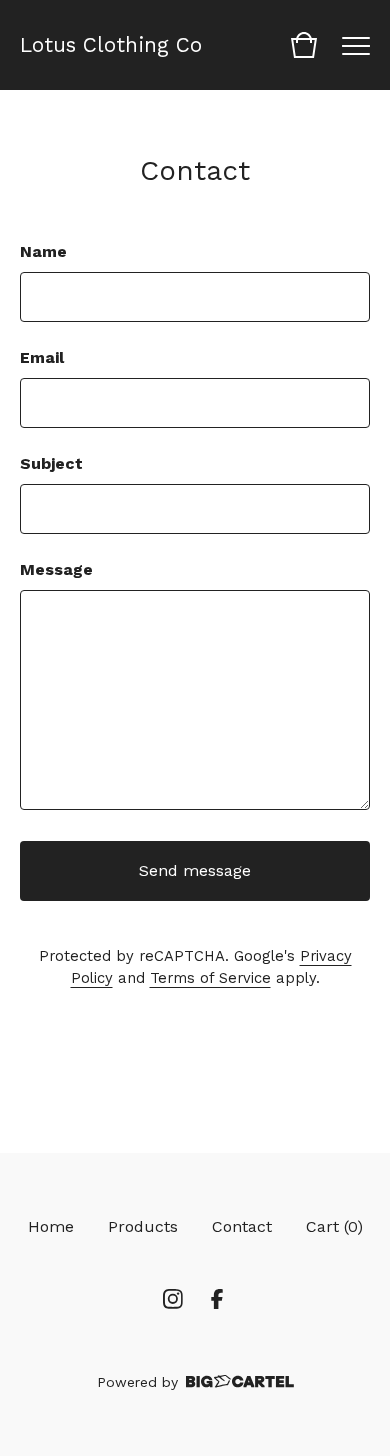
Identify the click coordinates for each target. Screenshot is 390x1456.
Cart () (334, 1226)
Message (56, 569)
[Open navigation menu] (356, 45)
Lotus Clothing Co (111, 45)
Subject (51, 463)
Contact (242, 1226)
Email (42, 357)
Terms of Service (210, 978)
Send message (195, 870)
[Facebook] (217, 1299)
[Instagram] (173, 1299)
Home (51, 1226)
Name (43, 251)
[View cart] (304, 45)
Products (143, 1226)
